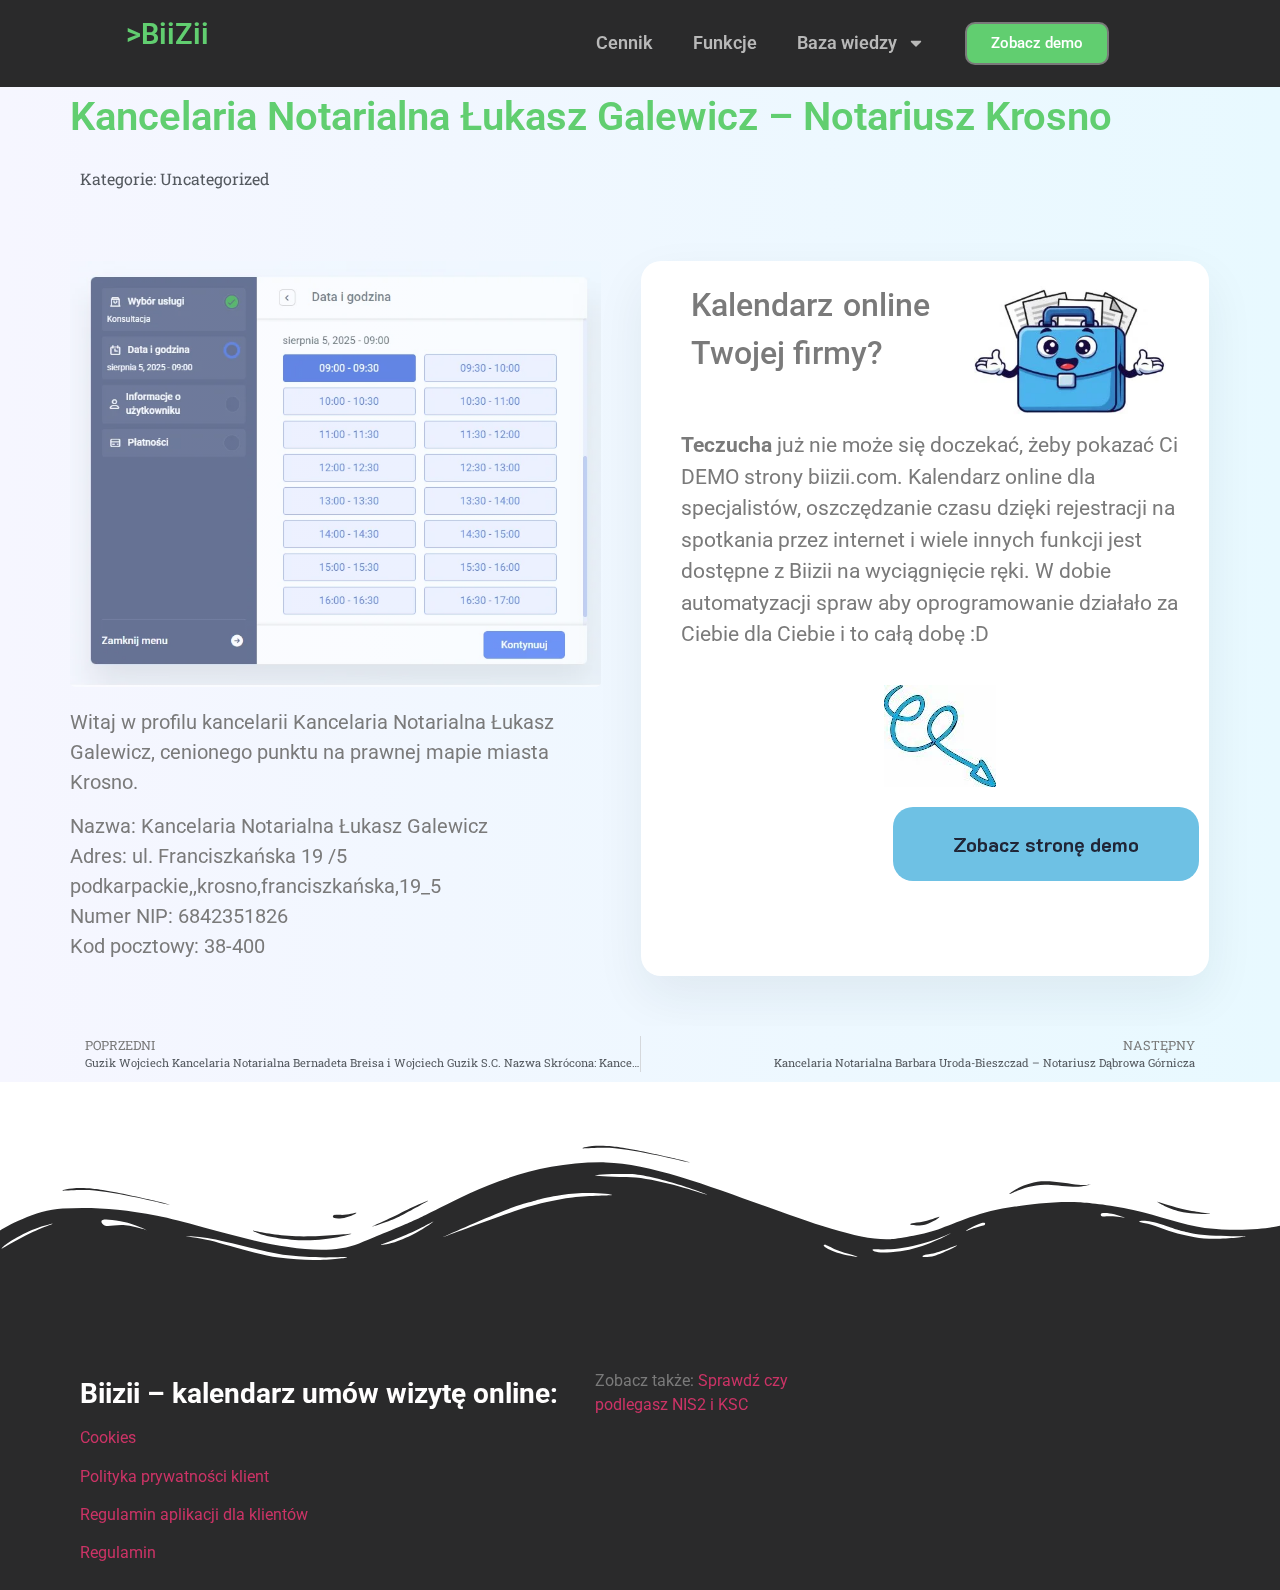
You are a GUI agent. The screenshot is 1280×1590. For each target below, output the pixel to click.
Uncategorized (215, 178)
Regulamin (118, 1552)
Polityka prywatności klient (174, 1476)
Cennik (624, 42)
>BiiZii (167, 34)
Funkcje (725, 42)
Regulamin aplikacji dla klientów (194, 1514)
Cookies (108, 1437)
